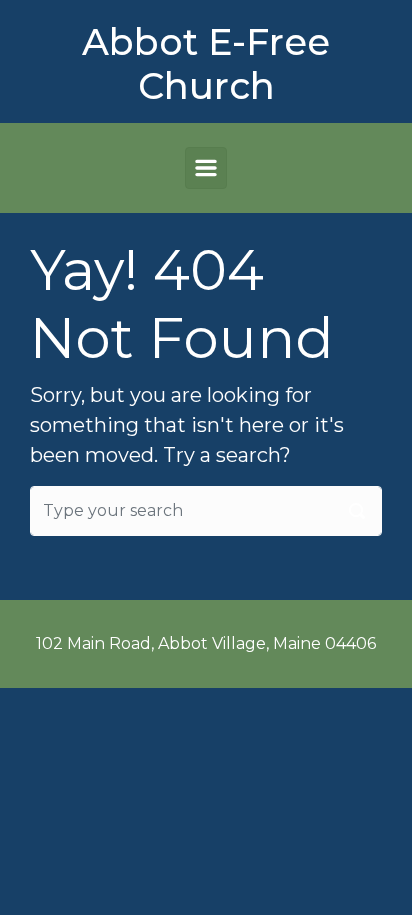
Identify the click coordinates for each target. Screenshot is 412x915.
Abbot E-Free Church (206, 63)
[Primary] (206, 168)
